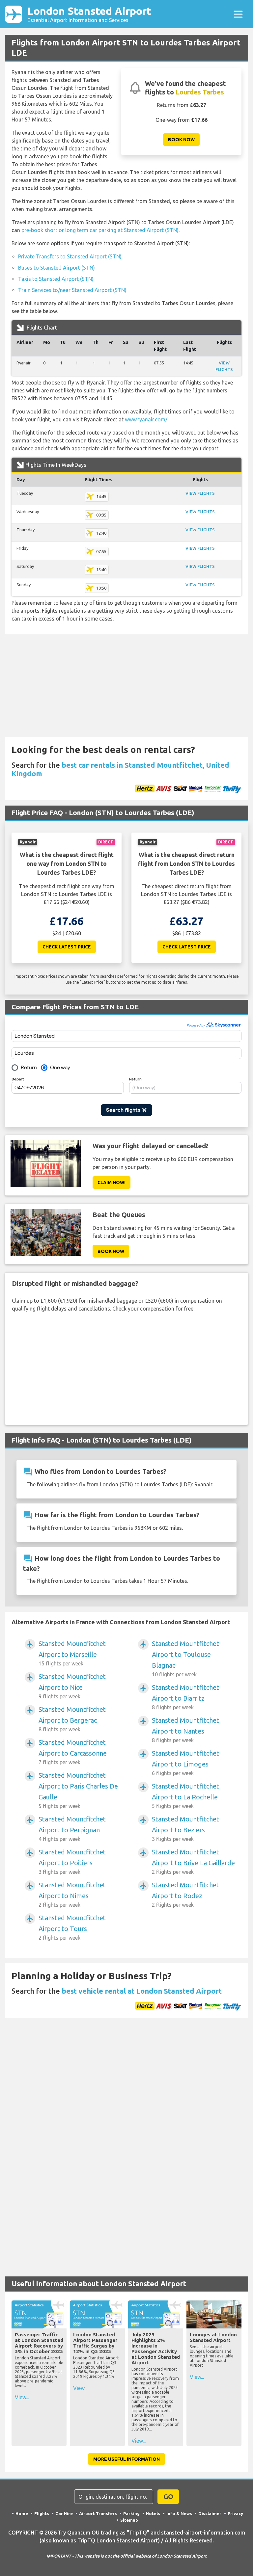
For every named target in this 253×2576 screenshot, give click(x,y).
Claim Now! (112, 1182)
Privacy (235, 2513)
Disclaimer (210, 2513)
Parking (131, 2513)
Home (22, 2513)
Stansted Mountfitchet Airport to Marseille (72, 1653)
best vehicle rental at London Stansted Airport (142, 1991)
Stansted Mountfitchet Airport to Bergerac (72, 1719)
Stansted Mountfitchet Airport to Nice (72, 1686)
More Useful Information (126, 2459)
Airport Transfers (98, 2513)
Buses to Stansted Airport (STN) (56, 268)
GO (168, 2496)
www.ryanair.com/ (146, 419)
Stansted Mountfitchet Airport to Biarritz (185, 1697)
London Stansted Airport (89, 14)
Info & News (179, 2513)
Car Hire (64, 2513)
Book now (181, 140)
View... (22, 2397)
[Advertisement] (126, 686)
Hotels (153, 2513)
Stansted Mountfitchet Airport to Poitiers (72, 1861)
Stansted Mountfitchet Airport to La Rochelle (185, 1796)
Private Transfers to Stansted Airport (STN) (70, 256)
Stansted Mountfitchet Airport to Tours (72, 1927)
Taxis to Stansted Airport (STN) (56, 279)
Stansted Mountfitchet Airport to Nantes (185, 1730)
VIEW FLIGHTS (200, 493)
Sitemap (129, 2520)
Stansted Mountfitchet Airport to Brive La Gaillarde (193, 1861)
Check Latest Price (67, 947)
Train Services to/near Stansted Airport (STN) (72, 290)
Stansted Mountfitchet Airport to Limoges (185, 1763)
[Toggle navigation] (238, 14)
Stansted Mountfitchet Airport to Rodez (185, 1894)
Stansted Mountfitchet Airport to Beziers (185, 1829)
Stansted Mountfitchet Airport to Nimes (72, 1894)
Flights (42, 2513)
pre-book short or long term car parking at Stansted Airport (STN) (100, 230)
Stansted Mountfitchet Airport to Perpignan (72, 1829)
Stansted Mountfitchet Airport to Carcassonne (73, 1752)
